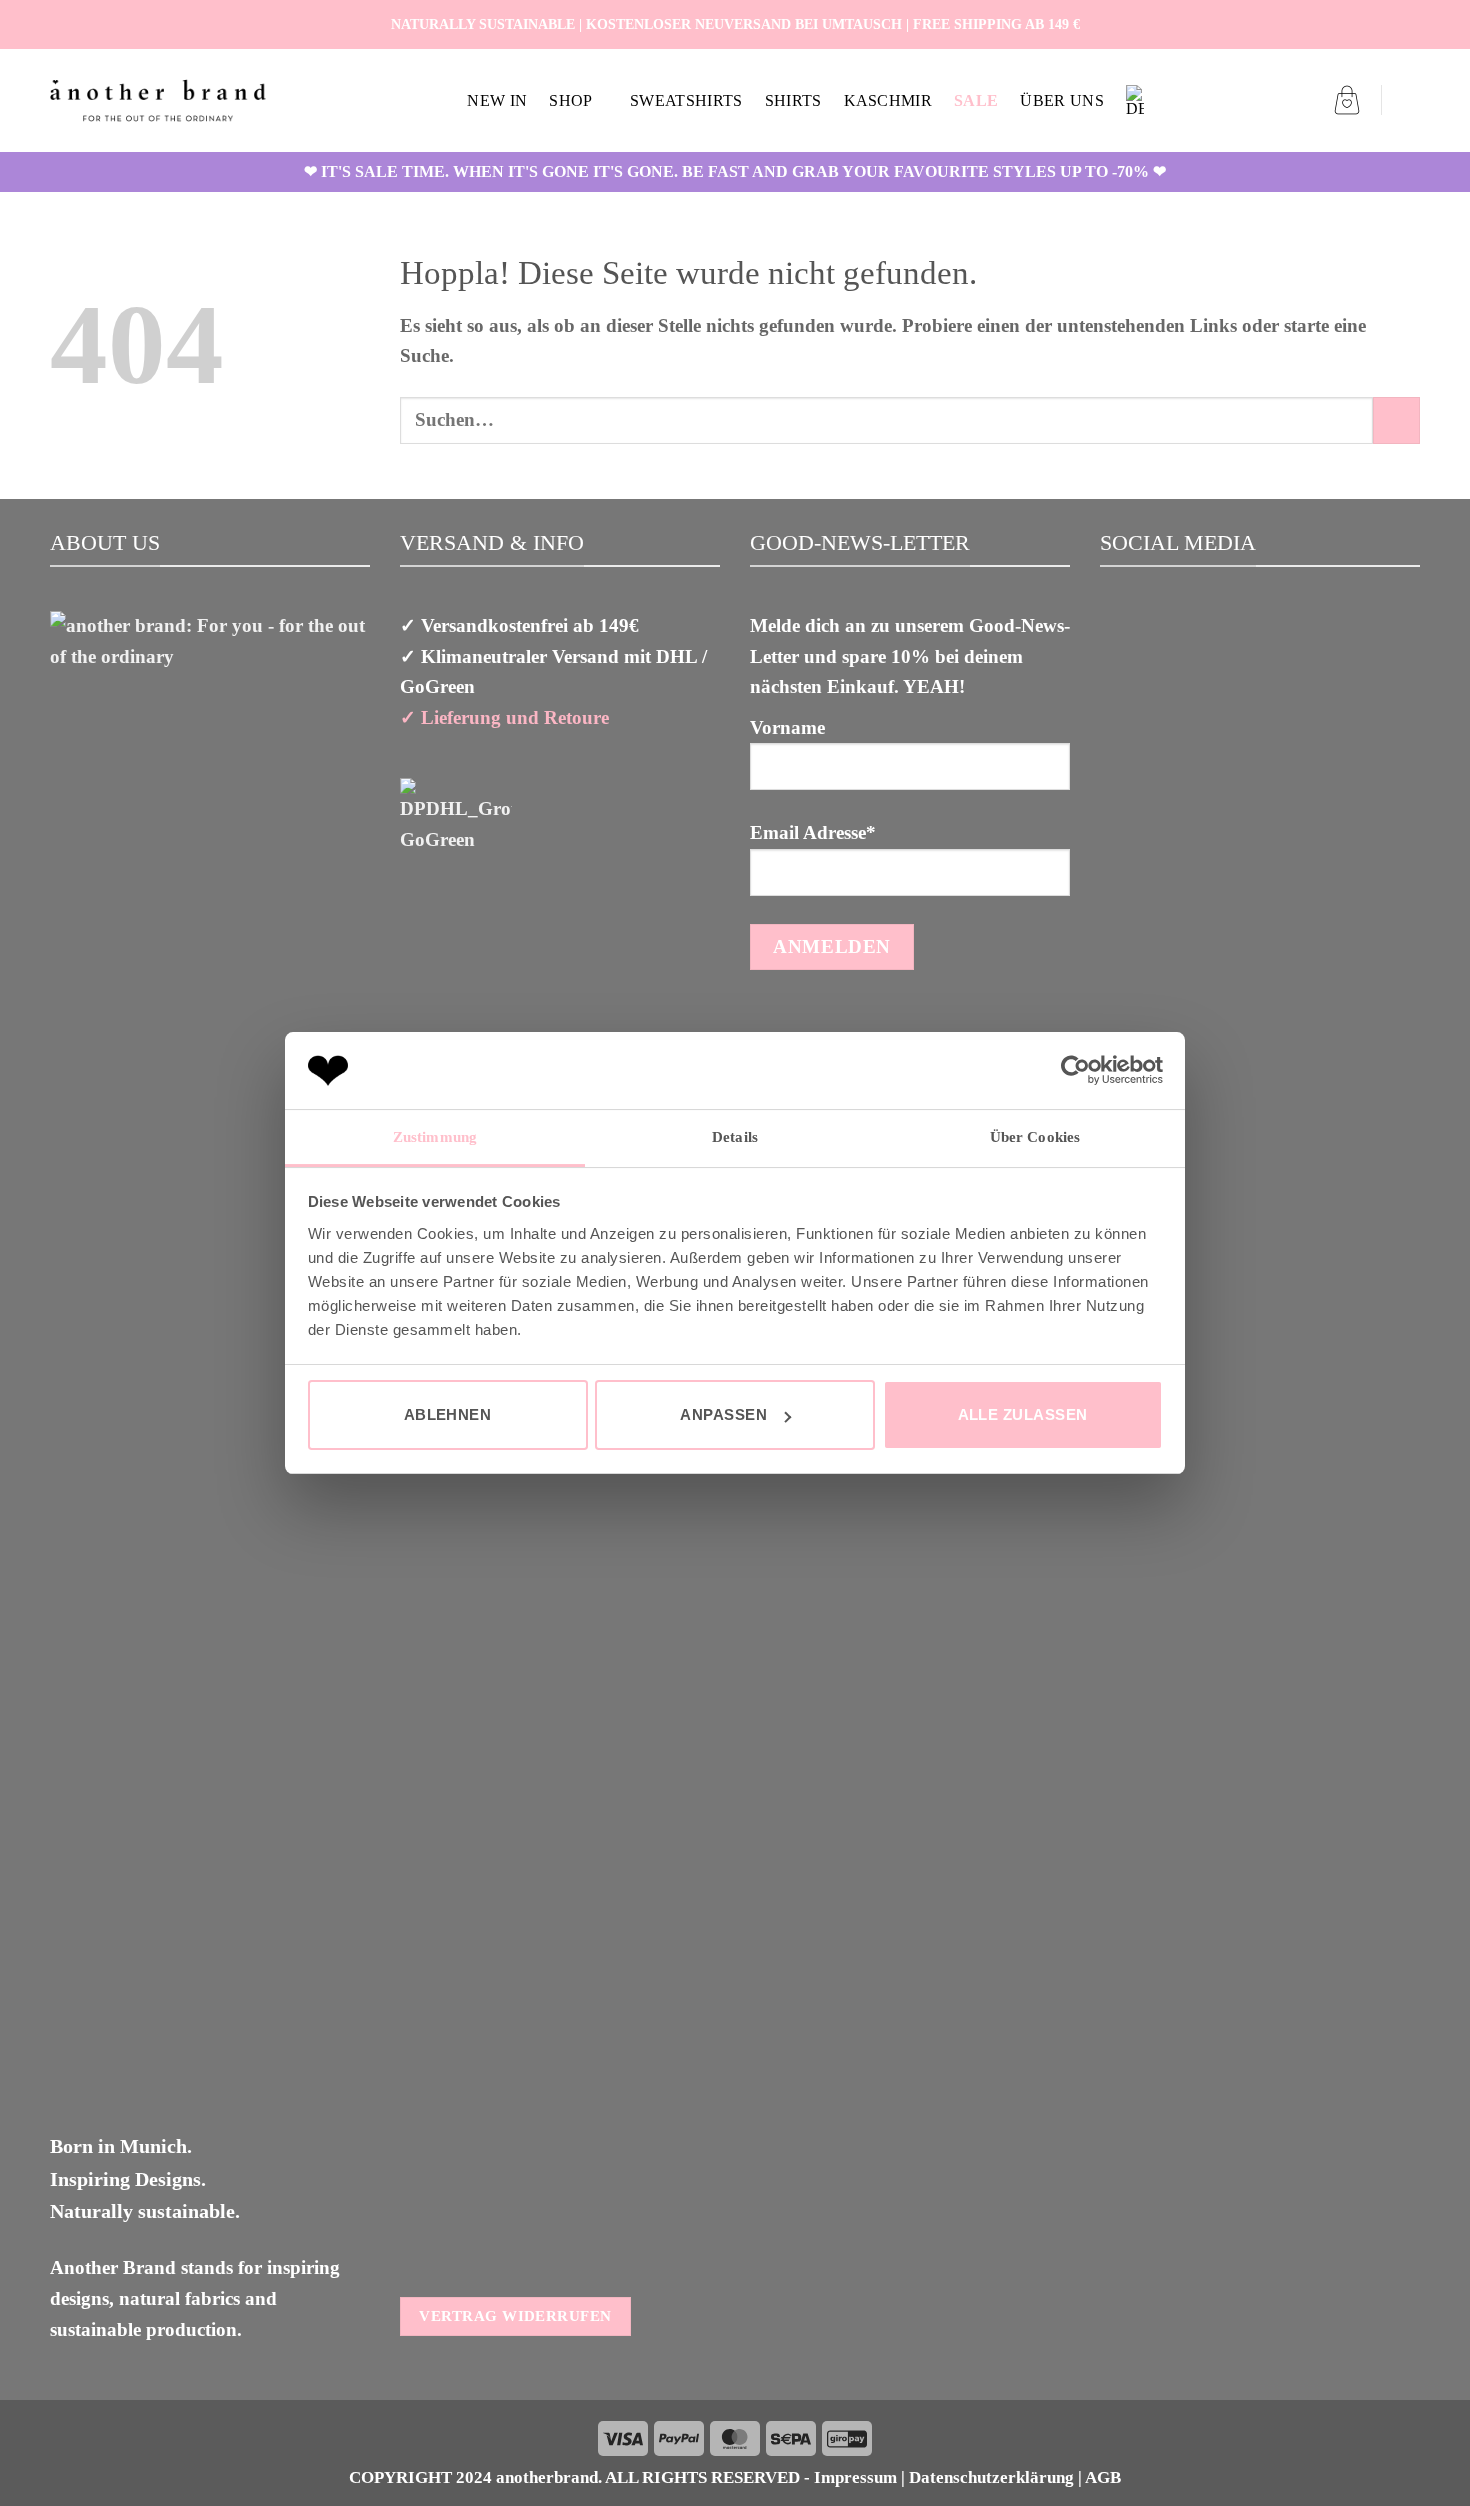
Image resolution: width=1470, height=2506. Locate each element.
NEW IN (497, 100)
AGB (1103, 2477)
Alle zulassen (1023, 1414)
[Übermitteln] (1396, 420)
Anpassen (723, 1414)
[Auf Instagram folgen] (1385, 24)
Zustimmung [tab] (435, 1137)
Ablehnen (448, 1414)
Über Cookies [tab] (1035, 1137)
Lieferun (456, 717)
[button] (1347, 100)
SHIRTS (793, 100)
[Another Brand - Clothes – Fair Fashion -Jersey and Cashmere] (158, 100)
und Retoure (555, 717)
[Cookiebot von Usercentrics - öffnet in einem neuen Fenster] (1075, 1070)
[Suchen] (1410, 100)
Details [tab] (735, 1137)
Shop (570, 100)
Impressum (855, 2477)
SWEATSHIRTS (686, 100)
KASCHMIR (888, 100)
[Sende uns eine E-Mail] (1408, 24)
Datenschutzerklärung (991, 2477)
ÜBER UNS (1062, 100)
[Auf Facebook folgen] (1362, 24)
